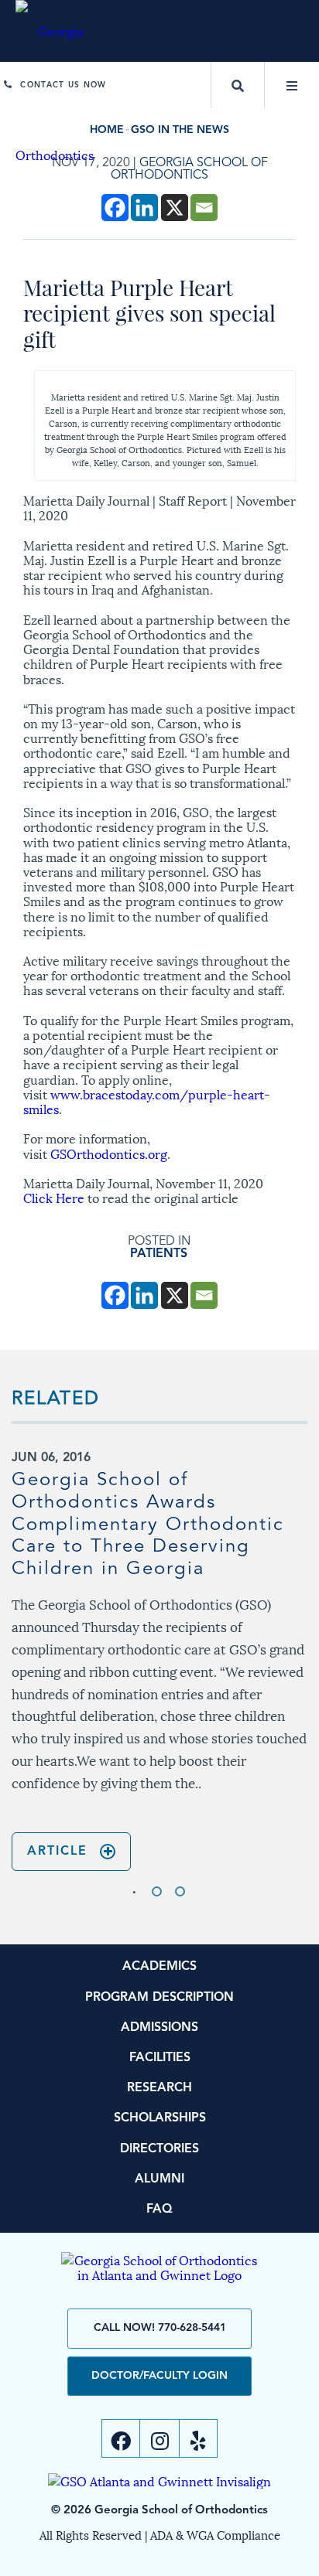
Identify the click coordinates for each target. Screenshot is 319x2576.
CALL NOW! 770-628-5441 (160, 2328)
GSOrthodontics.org (109, 1153)
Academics (159, 1967)
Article (57, 1852)
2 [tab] (157, 1891)
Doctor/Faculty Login (159, 2376)
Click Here (54, 1197)
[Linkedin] (144, 208)
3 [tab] (180, 1891)
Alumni (159, 2179)
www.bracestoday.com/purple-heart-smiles (147, 1101)
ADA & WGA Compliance (215, 2534)
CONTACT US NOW (63, 85)
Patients (159, 1254)
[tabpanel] (159, 1661)
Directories (159, 2149)
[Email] (204, 208)
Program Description (159, 1998)
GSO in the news (180, 130)
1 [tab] (134, 1891)
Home (107, 130)
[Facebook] (115, 208)
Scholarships (160, 2118)
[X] (175, 208)
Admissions (159, 2028)
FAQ (159, 2210)
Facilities (160, 2058)
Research (159, 2088)
